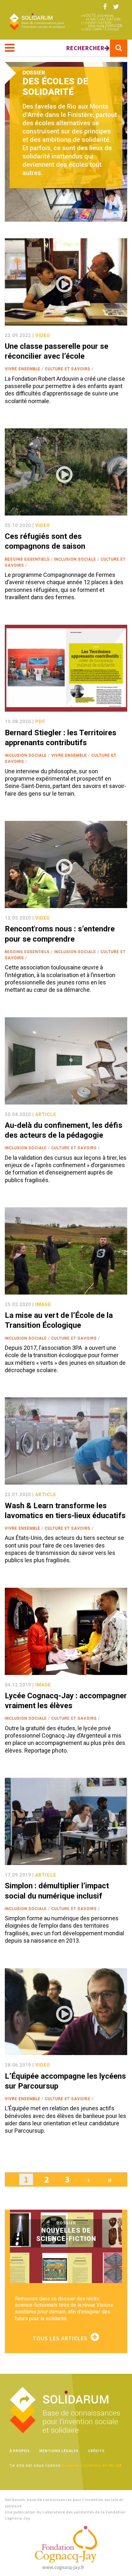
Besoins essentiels (27, 559)
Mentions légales (59, 2451)
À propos (20, 2451)
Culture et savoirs (68, 369)
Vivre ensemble (23, 369)
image (43, 1304)
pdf (40, 722)
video (43, 335)
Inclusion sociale (75, 559)
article (46, 1114)
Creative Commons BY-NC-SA (92, 2465)
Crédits (96, 2451)
